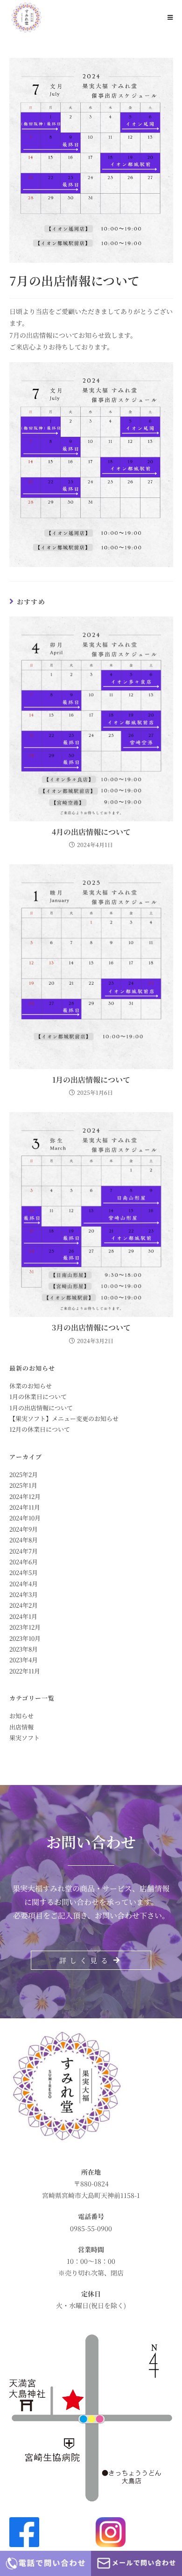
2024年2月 (24, 1605)
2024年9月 (24, 1529)
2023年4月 (24, 1660)
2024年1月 (23, 1616)
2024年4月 (24, 1584)
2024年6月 (24, 1562)
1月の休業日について (38, 1396)
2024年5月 (24, 1572)
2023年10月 (25, 1638)
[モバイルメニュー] (170, 17)
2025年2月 (24, 1474)
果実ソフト (24, 1738)
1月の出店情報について (91, 1080)
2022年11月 (25, 1671)
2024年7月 (24, 1551)
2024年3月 (24, 1594)
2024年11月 (25, 1507)
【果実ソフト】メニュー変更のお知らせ (64, 1418)
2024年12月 (25, 1496)
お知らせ (21, 1716)
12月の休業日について (40, 1429)
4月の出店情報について (91, 832)
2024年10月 (25, 1518)
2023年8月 (24, 1649)
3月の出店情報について (91, 1328)
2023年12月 (25, 1627)
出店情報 (21, 1727)
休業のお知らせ (31, 1386)
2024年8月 (24, 1540)
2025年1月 (23, 1485)
